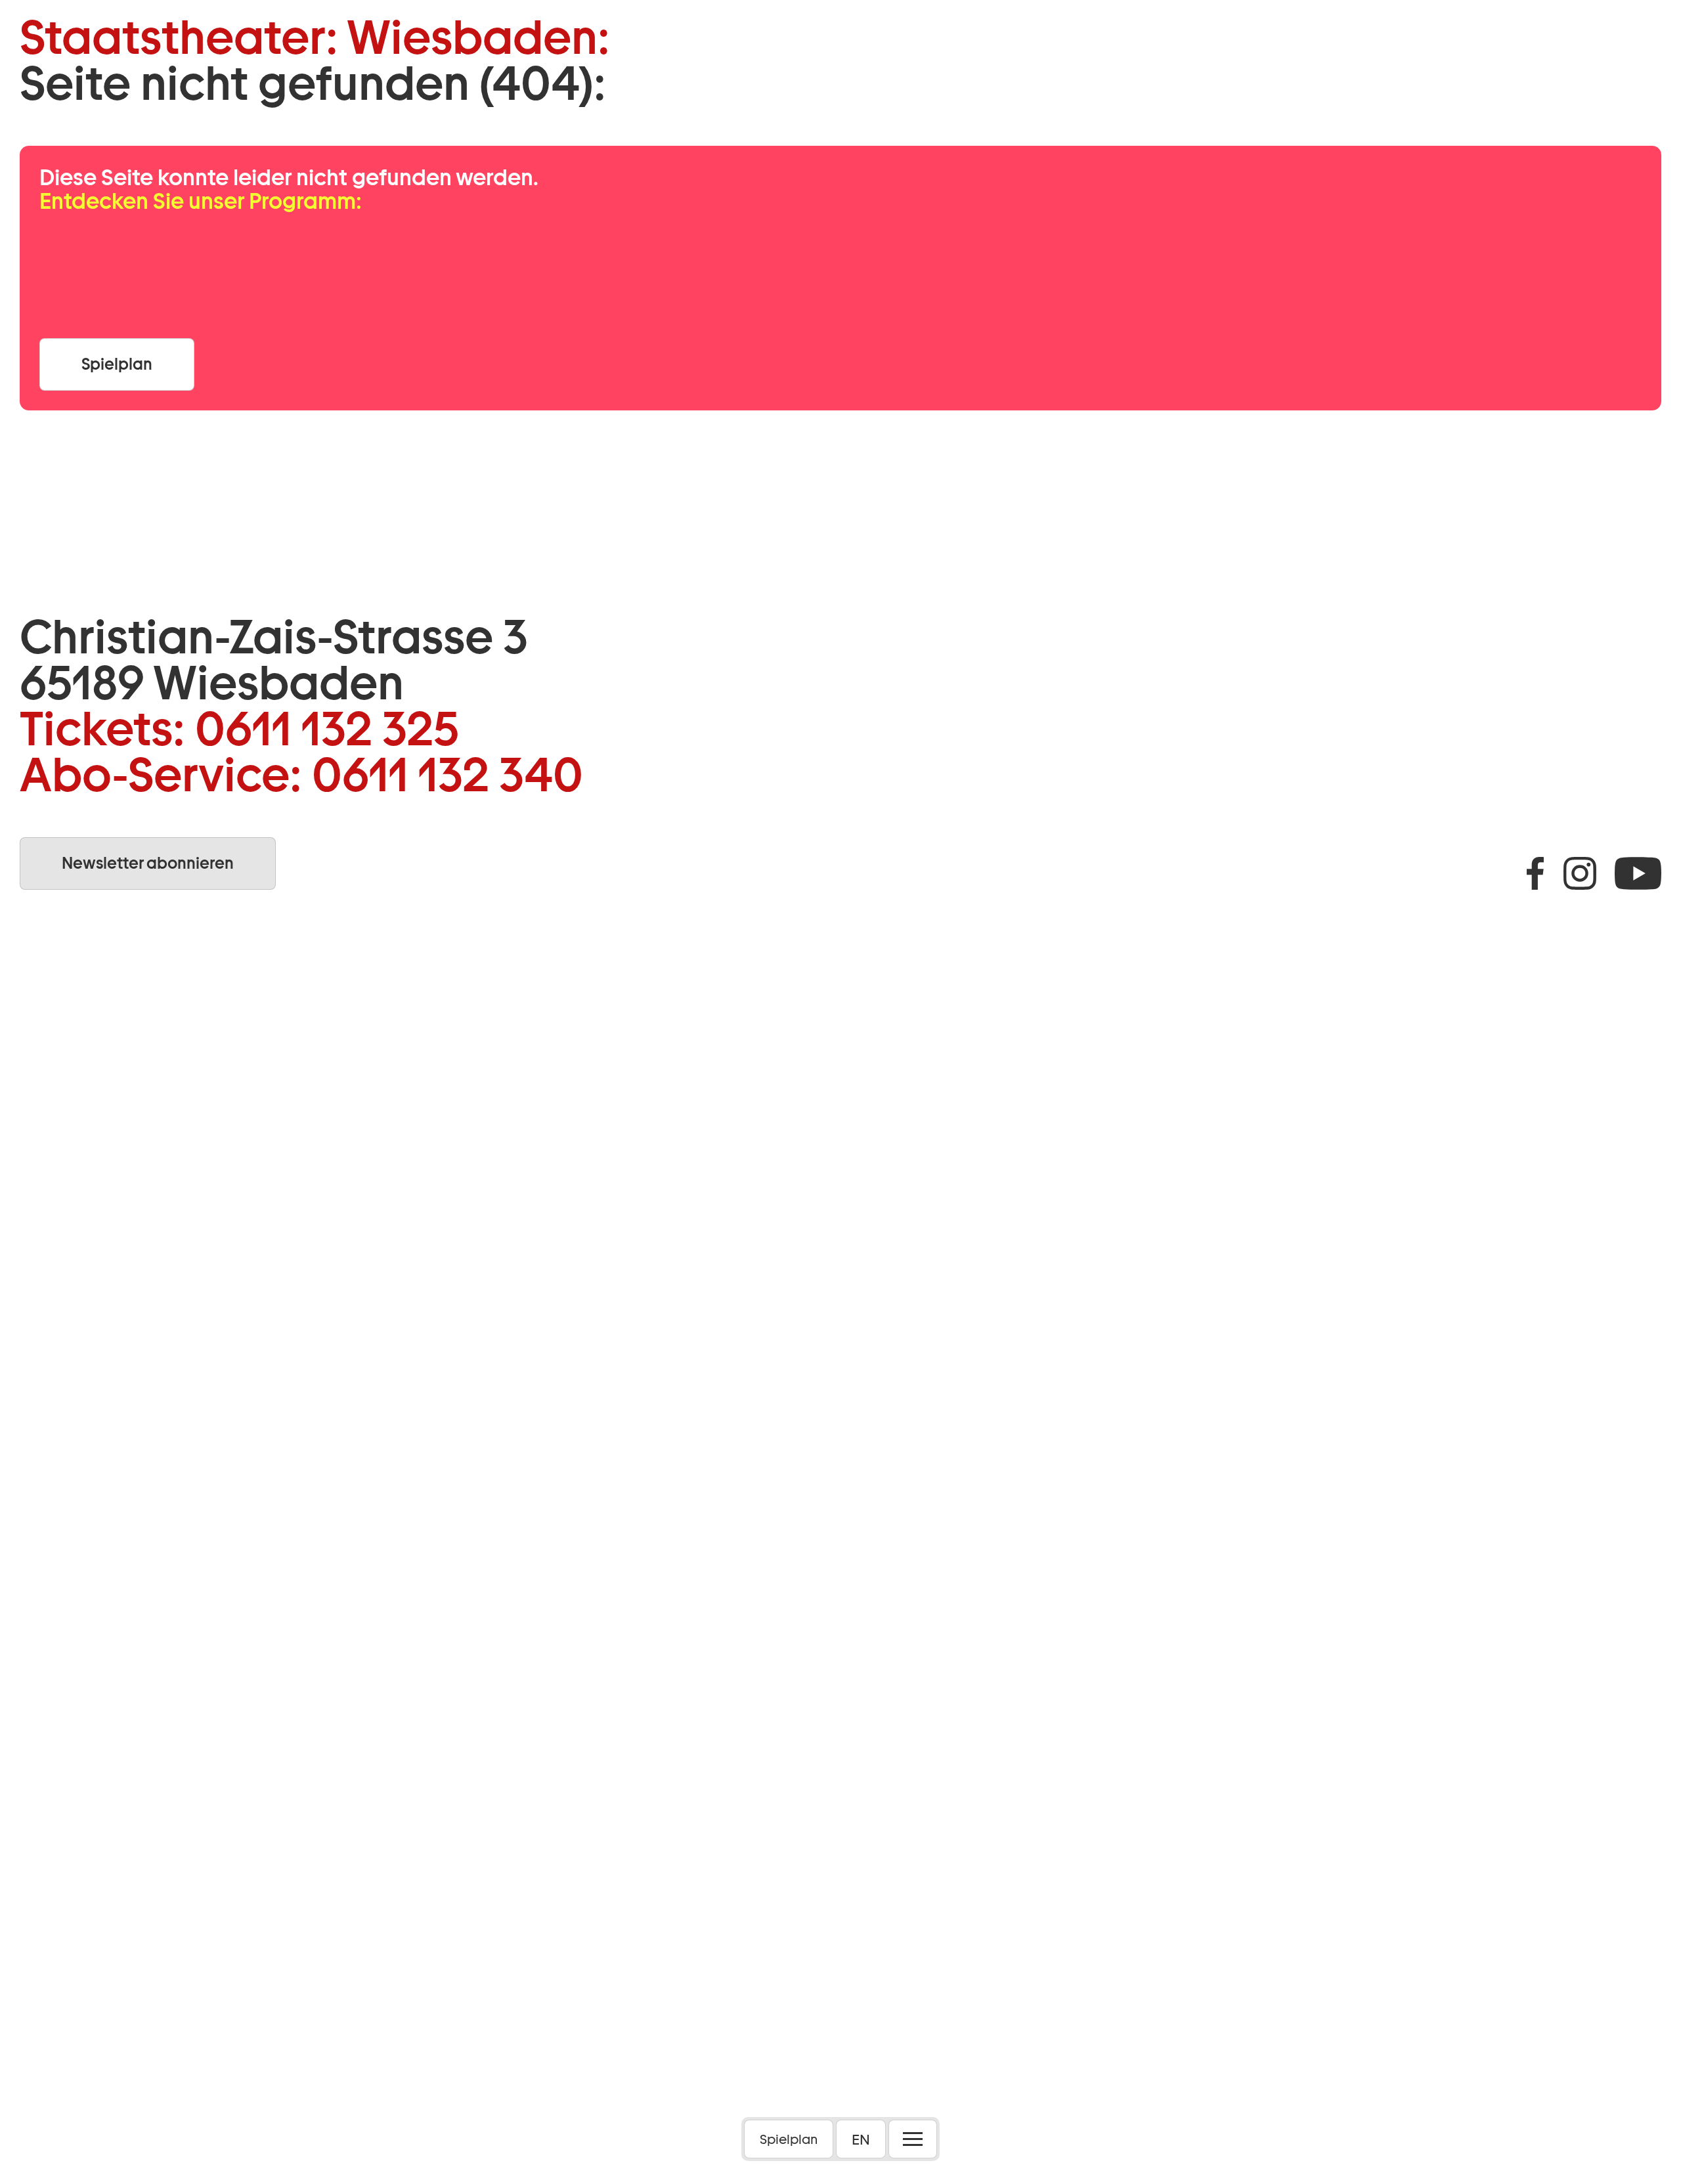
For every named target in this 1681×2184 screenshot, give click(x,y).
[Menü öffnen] (913, 2139)
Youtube (1638, 873)
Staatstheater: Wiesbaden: (315, 37)
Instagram (1580, 873)
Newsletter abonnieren (148, 863)
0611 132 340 (448, 775)
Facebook (1535, 873)
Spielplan (789, 2139)
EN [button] (861, 2139)
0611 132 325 (327, 729)
